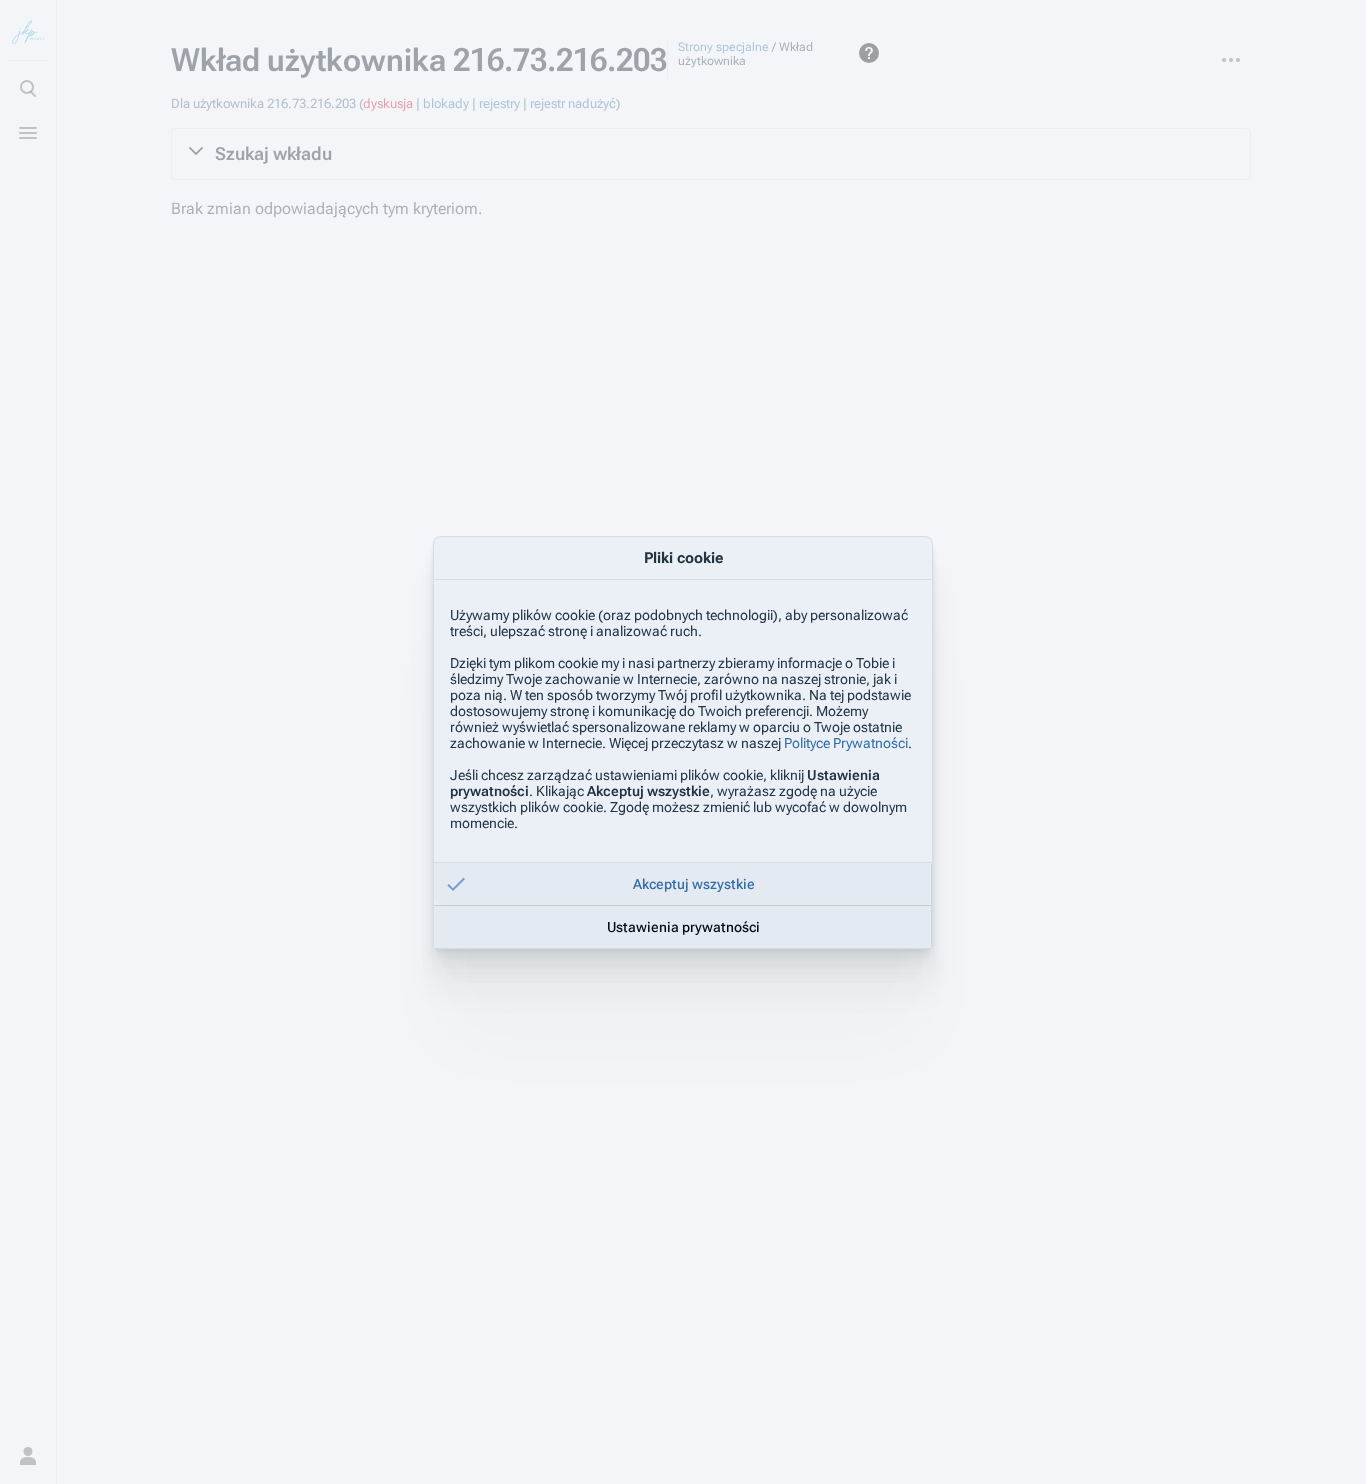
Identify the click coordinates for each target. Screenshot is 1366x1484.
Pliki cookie (683, 558)
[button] (683, 884)
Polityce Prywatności (846, 743)
